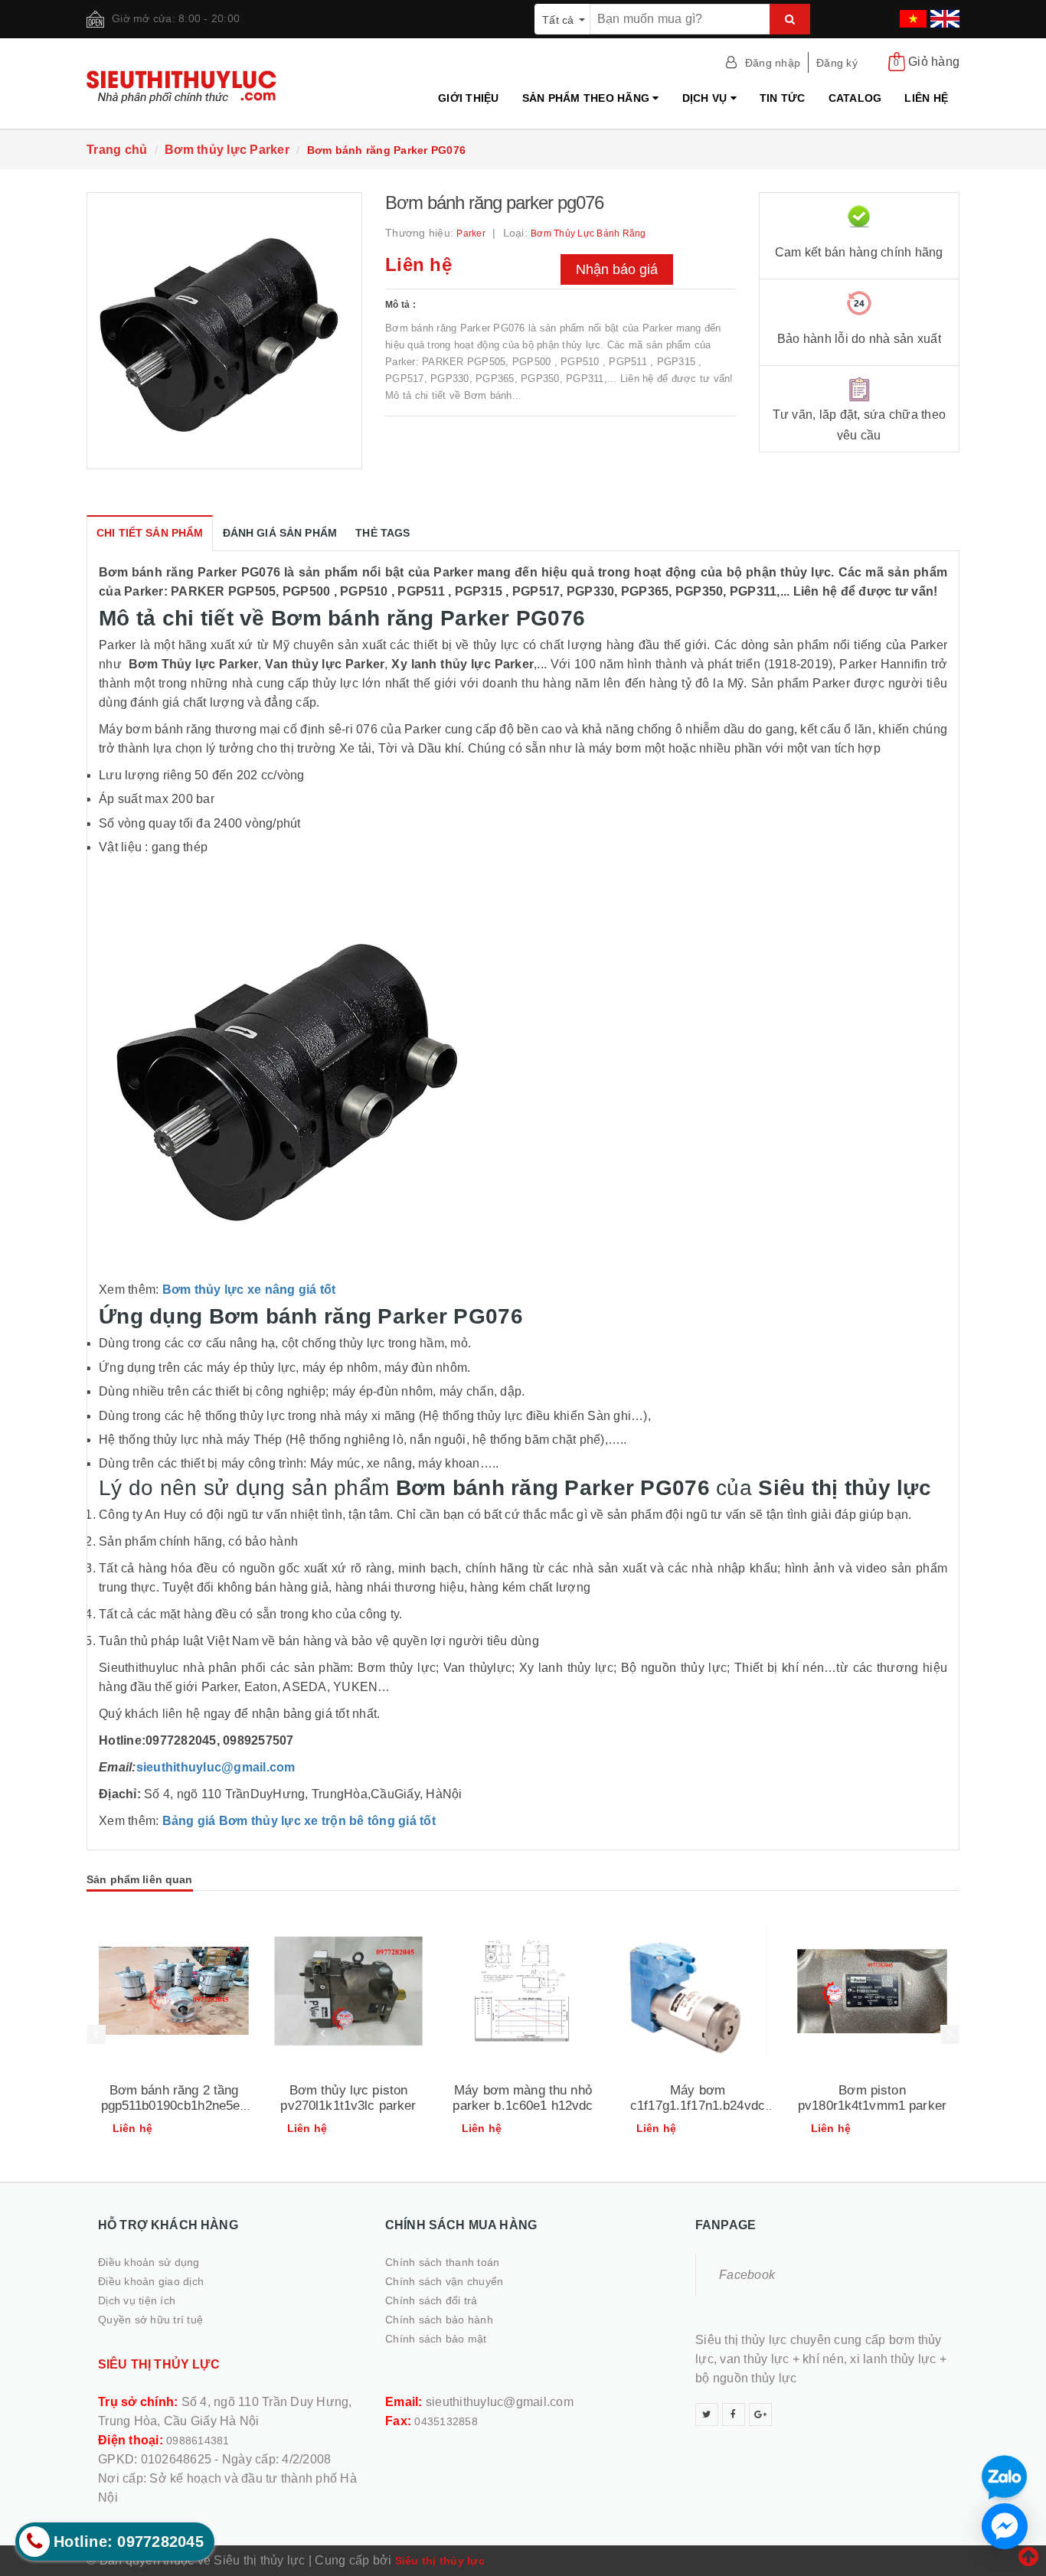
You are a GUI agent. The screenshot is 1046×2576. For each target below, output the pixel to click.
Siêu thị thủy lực (440, 2561)
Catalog (855, 98)
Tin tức (783, 98)
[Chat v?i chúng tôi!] (1005, 2526)
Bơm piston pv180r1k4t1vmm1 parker (872, 2098)
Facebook (747, 2275)
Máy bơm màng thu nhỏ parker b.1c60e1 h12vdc (523, 2098)
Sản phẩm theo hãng (588, 98)
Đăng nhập (773, 63)
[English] (943, 14)
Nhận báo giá (617, 269)
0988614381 (198, 2441)
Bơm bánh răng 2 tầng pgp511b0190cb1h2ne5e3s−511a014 (174, 2106)
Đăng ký (837, 63)
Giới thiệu (469, 98)
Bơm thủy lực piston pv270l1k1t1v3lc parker (348, 2098)
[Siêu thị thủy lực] (187, 87)
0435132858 (446, 2421)
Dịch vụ (706, 98)
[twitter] (707, 2414)
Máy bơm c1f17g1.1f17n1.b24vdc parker (698, 2106)
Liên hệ (926, 98)
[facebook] (734, 2414)
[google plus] (760, 2414)
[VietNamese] (911, 14)
